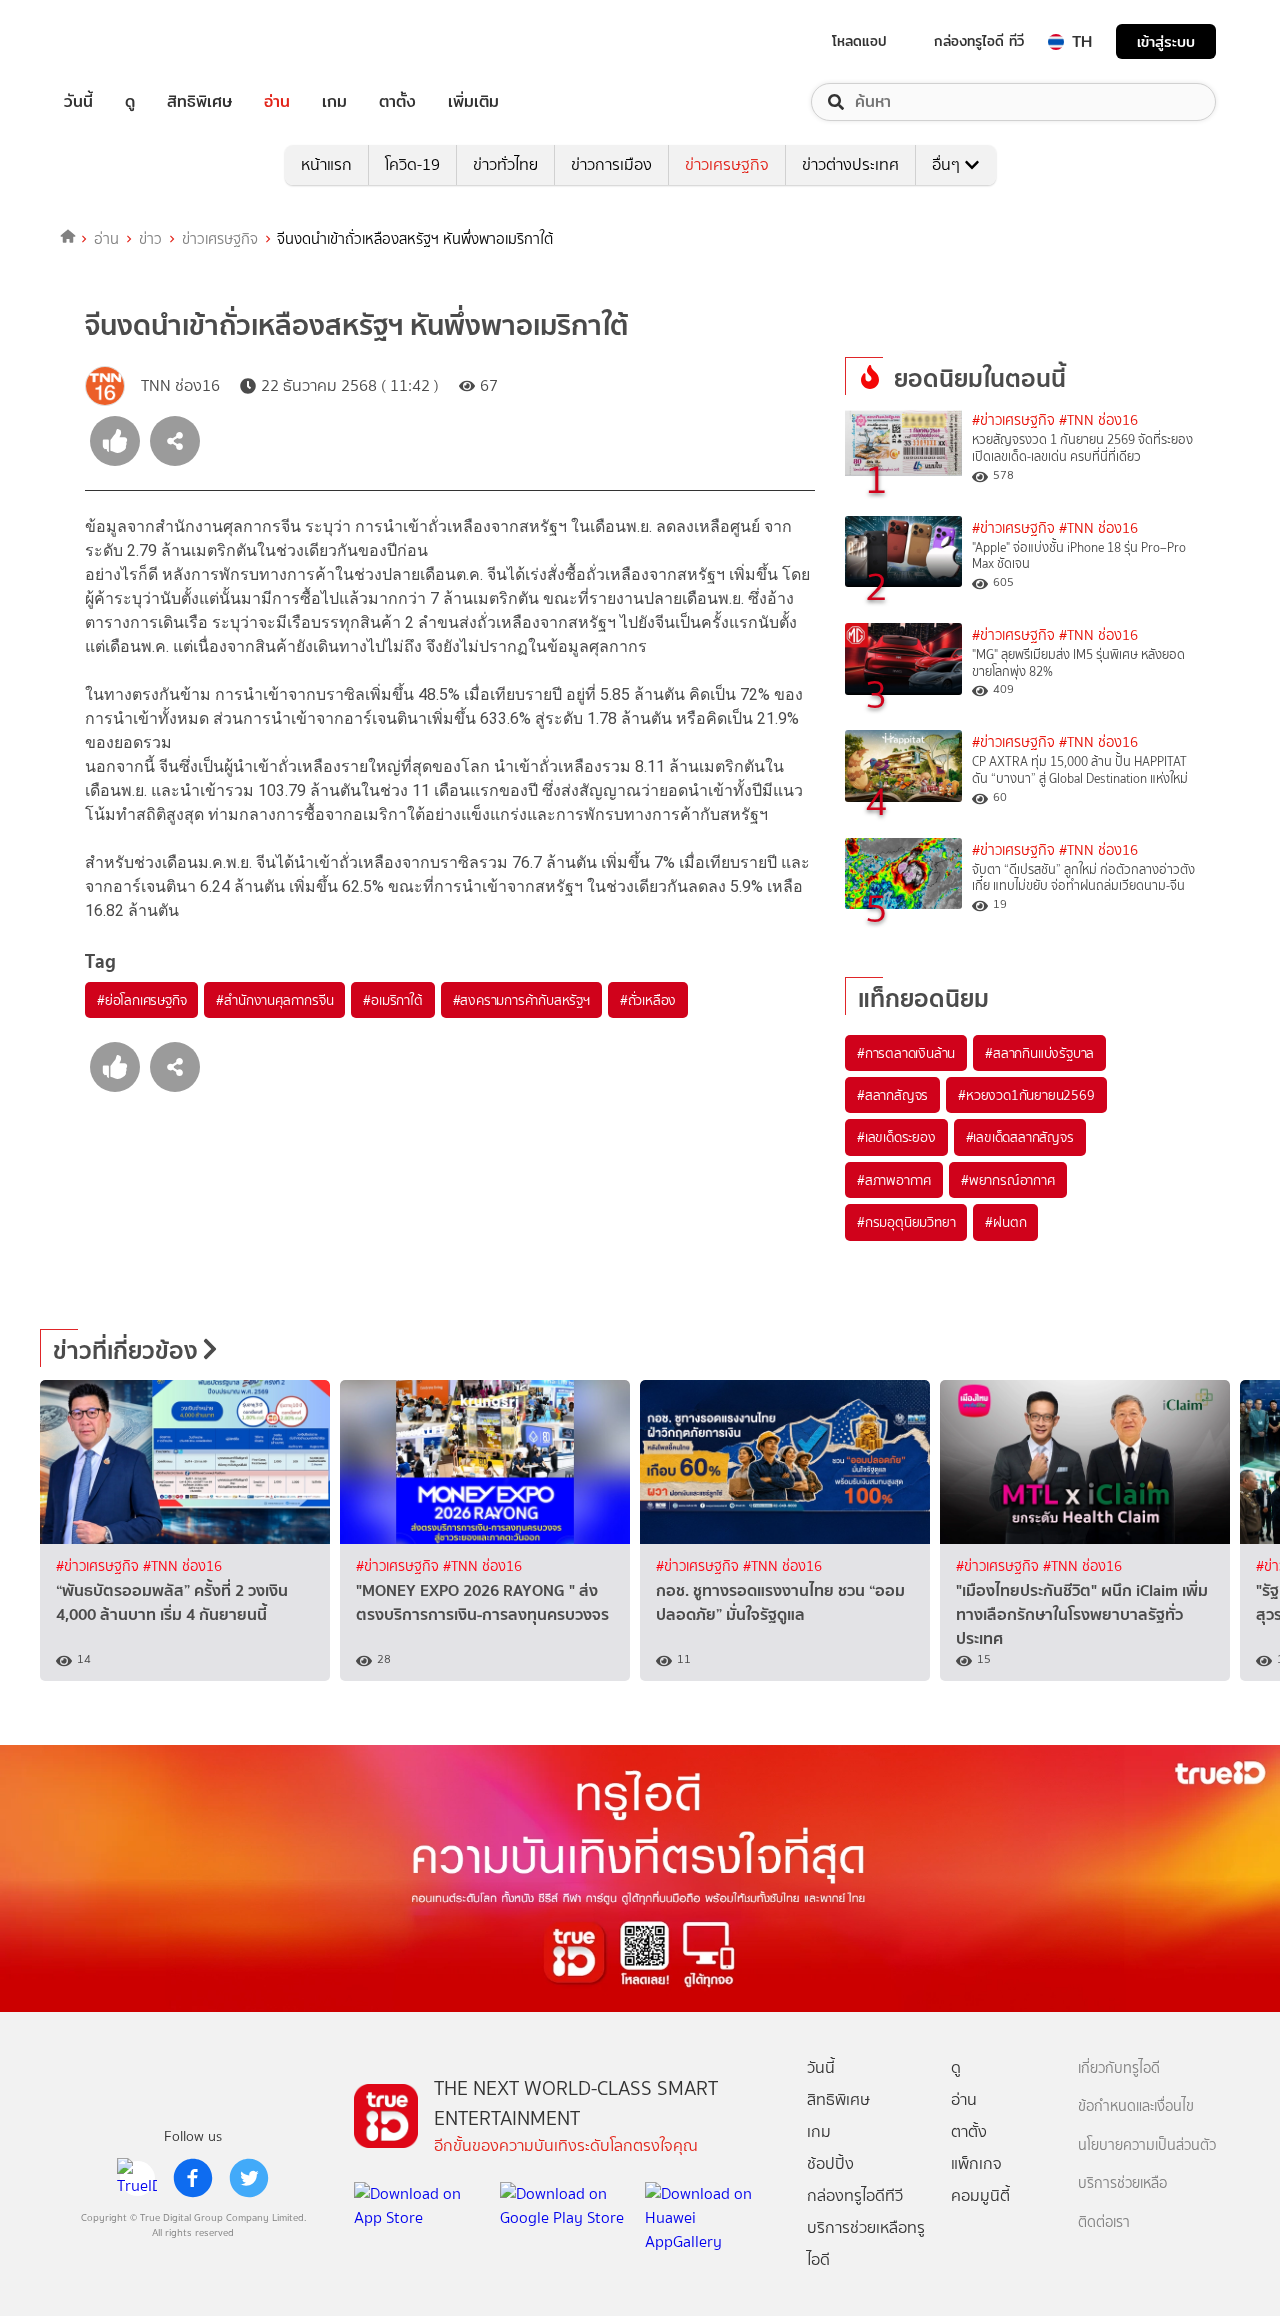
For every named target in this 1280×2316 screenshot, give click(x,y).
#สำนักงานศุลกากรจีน (274, 1000)
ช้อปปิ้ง (830, 2163)
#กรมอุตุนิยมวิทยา (906, 1222)
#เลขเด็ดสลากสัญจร (1020, 1137)
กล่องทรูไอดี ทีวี (979, 41)
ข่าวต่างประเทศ (850, 164)
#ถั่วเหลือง (648, 1000)
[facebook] (193, 2178)
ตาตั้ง (397, 102)
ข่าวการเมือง (611, 164)
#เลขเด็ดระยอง (896, 1137)
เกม (334, 102)
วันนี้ (78, 102)
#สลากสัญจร (892, 1095)
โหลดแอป (859, 41)
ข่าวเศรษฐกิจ (727, 164)
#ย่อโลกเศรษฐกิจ (141, 1000)
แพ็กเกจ (976, 2163)
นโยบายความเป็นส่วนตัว (1147, 2145)
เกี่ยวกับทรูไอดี (1119, 2068)
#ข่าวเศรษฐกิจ (1013, 420)
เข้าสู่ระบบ (1166, 41)
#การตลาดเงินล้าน (906, 1053)
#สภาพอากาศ (894, 1180)
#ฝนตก (1005, 1222)
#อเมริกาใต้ (392, 1000)
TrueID (124, 41)
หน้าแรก (326, 164)
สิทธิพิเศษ (199, 102)
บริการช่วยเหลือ (1122, 2183)
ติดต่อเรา (1104, 2222)
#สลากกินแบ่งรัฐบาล (1039, 1053)
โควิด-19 (412, 164)
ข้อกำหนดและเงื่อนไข (1136, 2106)
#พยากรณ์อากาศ (1008, 1180)
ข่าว (150, 239)
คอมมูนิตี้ (980, 2195)
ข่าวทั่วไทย (505, 164)
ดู (130, 102)
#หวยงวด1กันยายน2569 (1026, 1095)
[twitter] (249, 2178)
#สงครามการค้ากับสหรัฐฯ (521, 1000)
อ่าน (277, 102)
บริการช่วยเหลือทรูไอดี (866, 2243)
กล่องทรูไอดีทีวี (855, 2195)
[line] (137, 2178)
